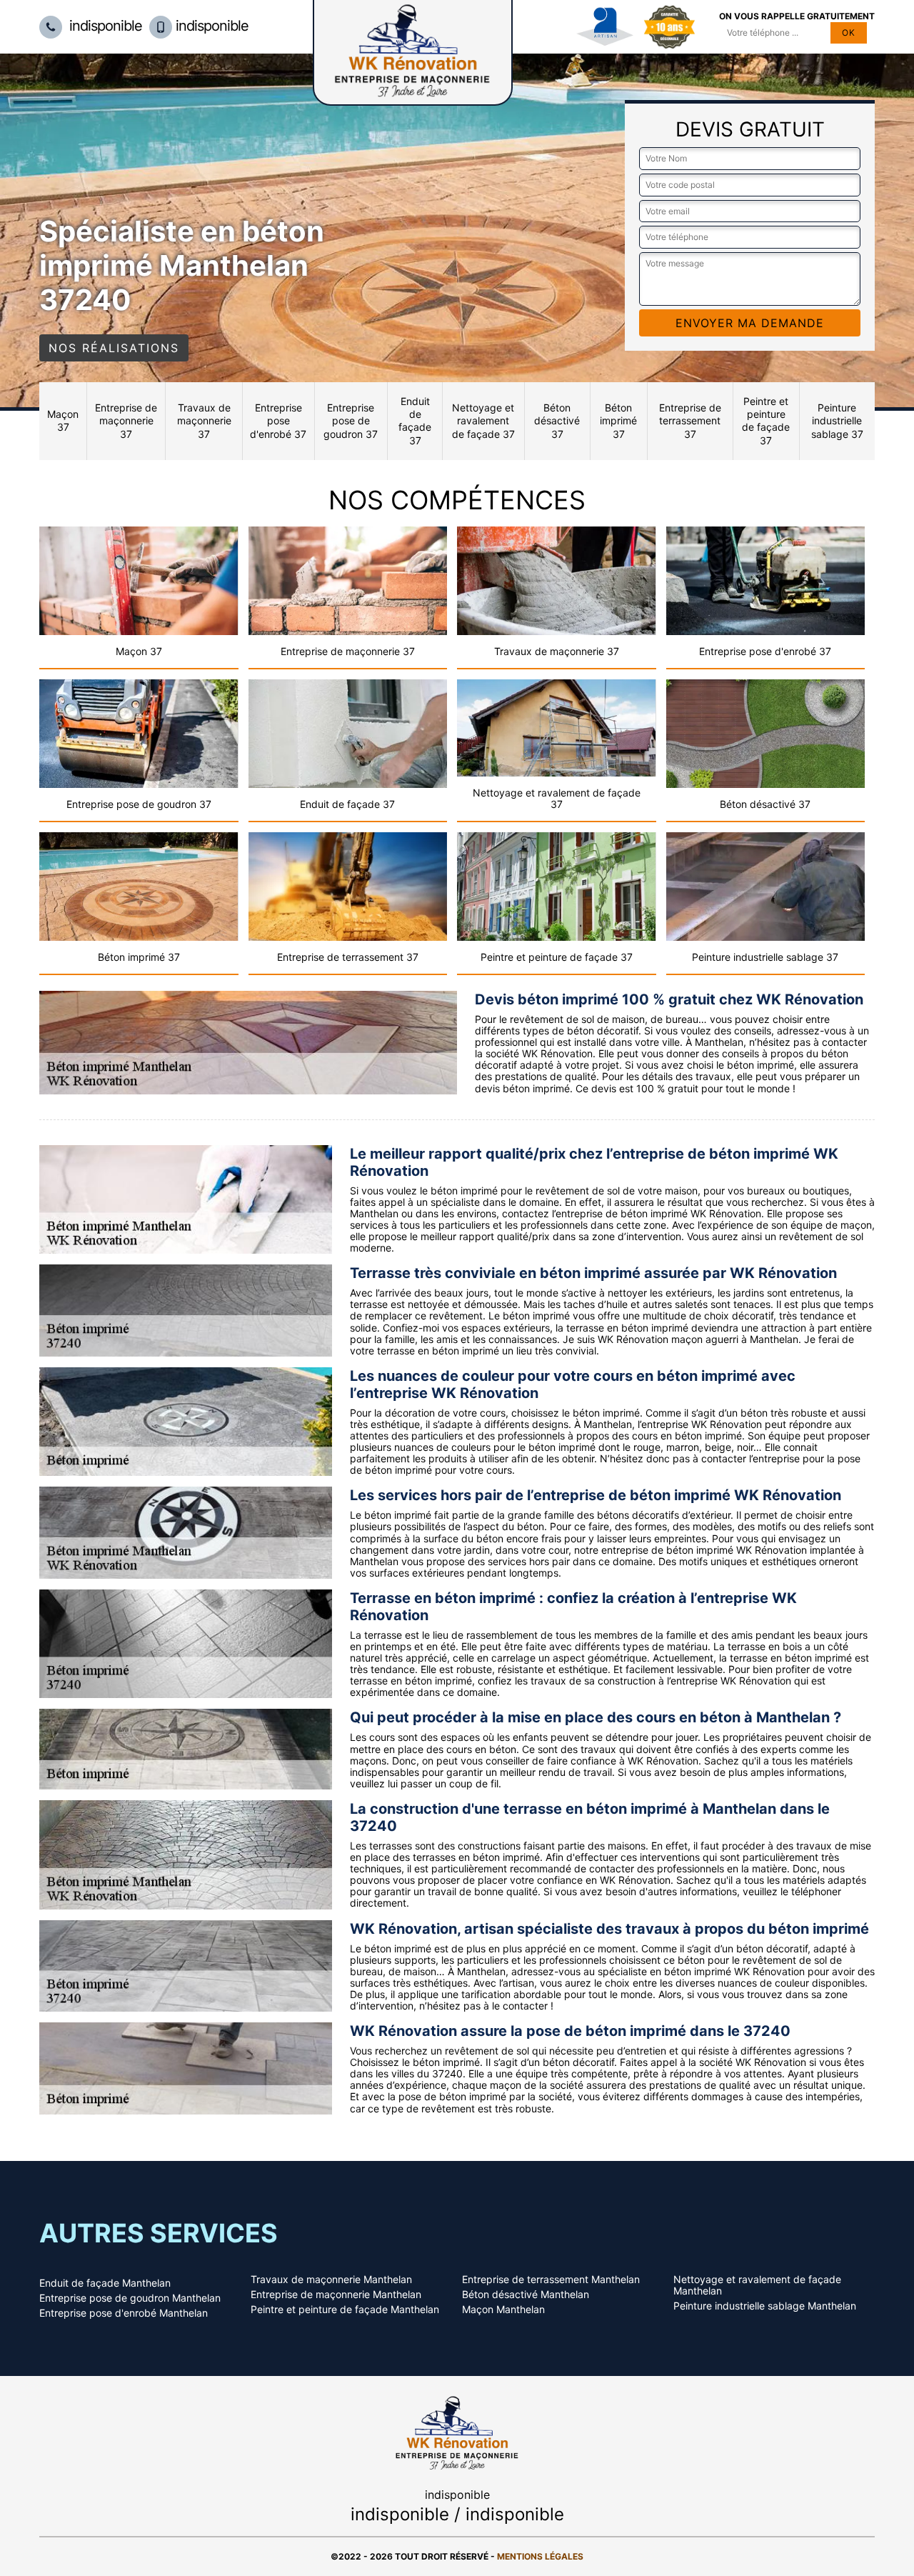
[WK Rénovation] (457, 2431)
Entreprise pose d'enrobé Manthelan (124, 2313)
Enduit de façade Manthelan (105, 2283)
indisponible (104, 26)
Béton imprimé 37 (618, 420)
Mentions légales (540, 2556)
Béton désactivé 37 (557, 420)
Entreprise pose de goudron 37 (351, 420)
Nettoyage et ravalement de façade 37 (483, 420)
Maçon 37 (63, 420)
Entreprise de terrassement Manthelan (551, 2280)
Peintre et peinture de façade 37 (766, 421)
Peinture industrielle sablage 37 (837, 420)
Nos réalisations (114, 348)
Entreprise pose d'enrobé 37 (278, 420)
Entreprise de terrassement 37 (690, 420)
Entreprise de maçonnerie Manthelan (336, 2295)
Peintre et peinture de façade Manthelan (345, 2310)
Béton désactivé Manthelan (526, 2295)
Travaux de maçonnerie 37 (204, 420)
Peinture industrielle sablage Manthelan (765, 2306)
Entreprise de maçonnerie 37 (126, 420)
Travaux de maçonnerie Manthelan (331, 2280)
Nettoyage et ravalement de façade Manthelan (757, 2285)
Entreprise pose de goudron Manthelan (130, 2298)
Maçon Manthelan (503, 2310)
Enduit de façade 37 (415, 421)
